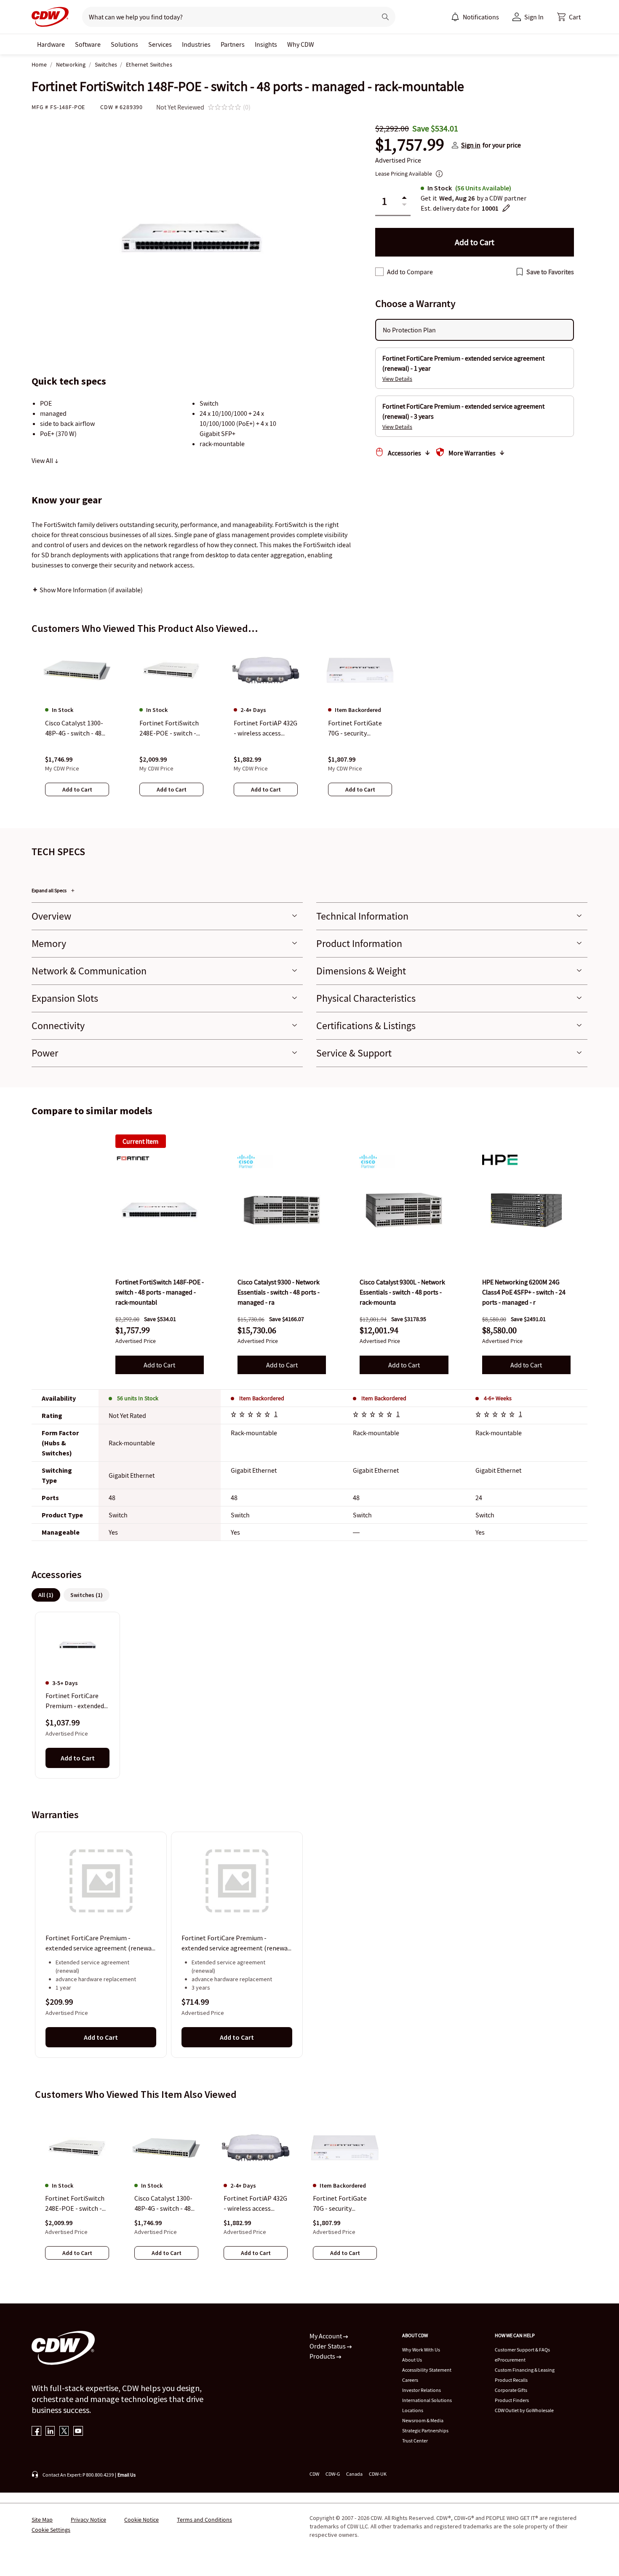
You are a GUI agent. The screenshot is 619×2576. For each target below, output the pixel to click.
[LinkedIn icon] (50, 2432)
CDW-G (333, 2474)
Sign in (471, 145)
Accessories (404, 453)
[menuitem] (455, 17)
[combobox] (226, 17)
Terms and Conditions (204, 2520)
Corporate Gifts (511, 2390)
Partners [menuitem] (233, 44)
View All (43, 460)
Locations (413, 2410)
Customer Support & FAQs (522, 2350)
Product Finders (512, 2400)
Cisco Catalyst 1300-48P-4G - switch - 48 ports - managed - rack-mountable (163, 2204)
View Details (397, 379)
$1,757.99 (410, 145)
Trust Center (415, 2441)
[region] (309, 728)
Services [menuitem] (160, 44)
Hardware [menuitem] (51, 44)
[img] (160, 1210)
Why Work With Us (421, 2350)
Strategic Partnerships (425, 2430)
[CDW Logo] (50, 17)
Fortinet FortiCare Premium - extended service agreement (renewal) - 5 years (75, 1701)
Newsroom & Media (423, 2420)
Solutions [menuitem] (124, 44)
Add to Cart (159, 1365)
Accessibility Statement (427, 2370)
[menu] (475, 17)
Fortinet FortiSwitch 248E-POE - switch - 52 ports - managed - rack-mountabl (75, 2204)
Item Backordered (262, 1398)
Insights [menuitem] (266, 44)
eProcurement (510, 2360)
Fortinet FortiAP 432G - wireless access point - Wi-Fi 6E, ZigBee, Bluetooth (255, 2204)
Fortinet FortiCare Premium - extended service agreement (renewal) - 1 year (101, 1944)
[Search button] (385, 17)
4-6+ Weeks (498, 1398)
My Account (326, 2336)
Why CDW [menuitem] (301, 44)
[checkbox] (379, 272)
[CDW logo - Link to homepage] (50, 17)
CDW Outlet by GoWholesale (524, 2410)
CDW (314, 2474)
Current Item (140, 1141)
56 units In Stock (138, 1398)
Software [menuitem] (88, 44)
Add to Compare (410, 272)
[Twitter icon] (64, 2432)
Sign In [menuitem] (534, 17)
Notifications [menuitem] (481, 17)
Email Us (127, 2475)
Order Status (328, 2346)
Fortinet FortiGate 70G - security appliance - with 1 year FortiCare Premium (340, 2204)
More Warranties (472, 453)
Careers (410, 2380)
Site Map (42, 2520)
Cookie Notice (141, 2520)
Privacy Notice (88, 2520)
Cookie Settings (51, 2530)
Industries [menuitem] (196, 44)
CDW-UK (378, 2474)
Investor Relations (422, 2390)
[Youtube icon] (78, 2432)
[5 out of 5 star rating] (252, 1415)
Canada (354, 2474)
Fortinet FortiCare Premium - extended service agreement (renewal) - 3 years (237, 1944)
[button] (569, 17)
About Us (412, 2360)
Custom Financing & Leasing (525, 2370)
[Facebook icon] (36, 2432)
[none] (51, 44)
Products (323, 2356)
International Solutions (427, 2400)
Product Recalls (511, 2380)
